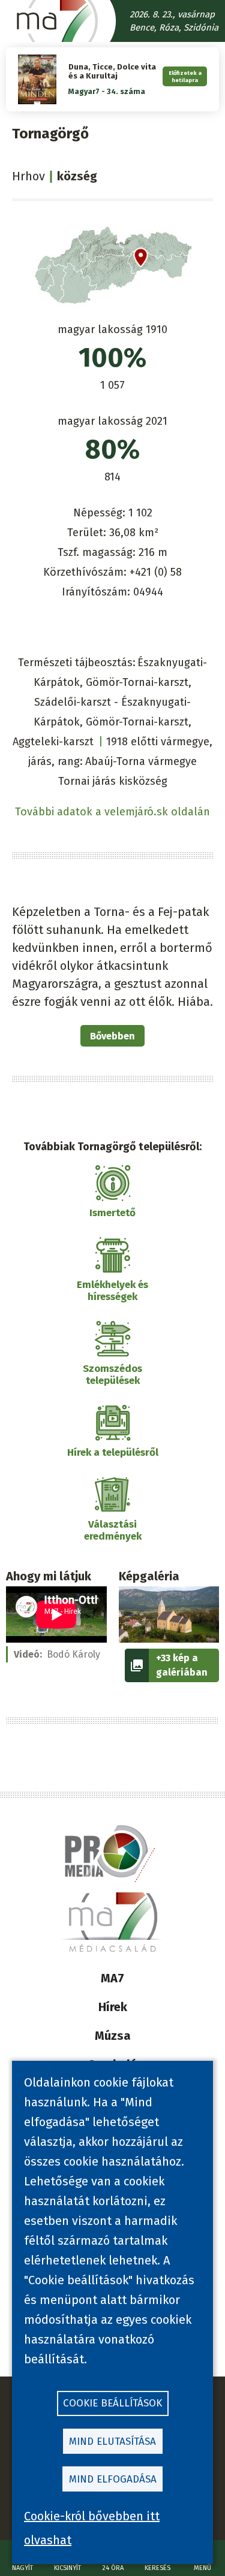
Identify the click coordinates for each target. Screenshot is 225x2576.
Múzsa (113, 2036)
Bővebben (112, 1036)
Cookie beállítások (112, 2403)
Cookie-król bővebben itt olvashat (92, 2528)
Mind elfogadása (113, 2479)
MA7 (112, 1978)
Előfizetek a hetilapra (185, 76)
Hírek (113, 2007)
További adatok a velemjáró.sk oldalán (112, 812)
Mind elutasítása (112, 2442)
